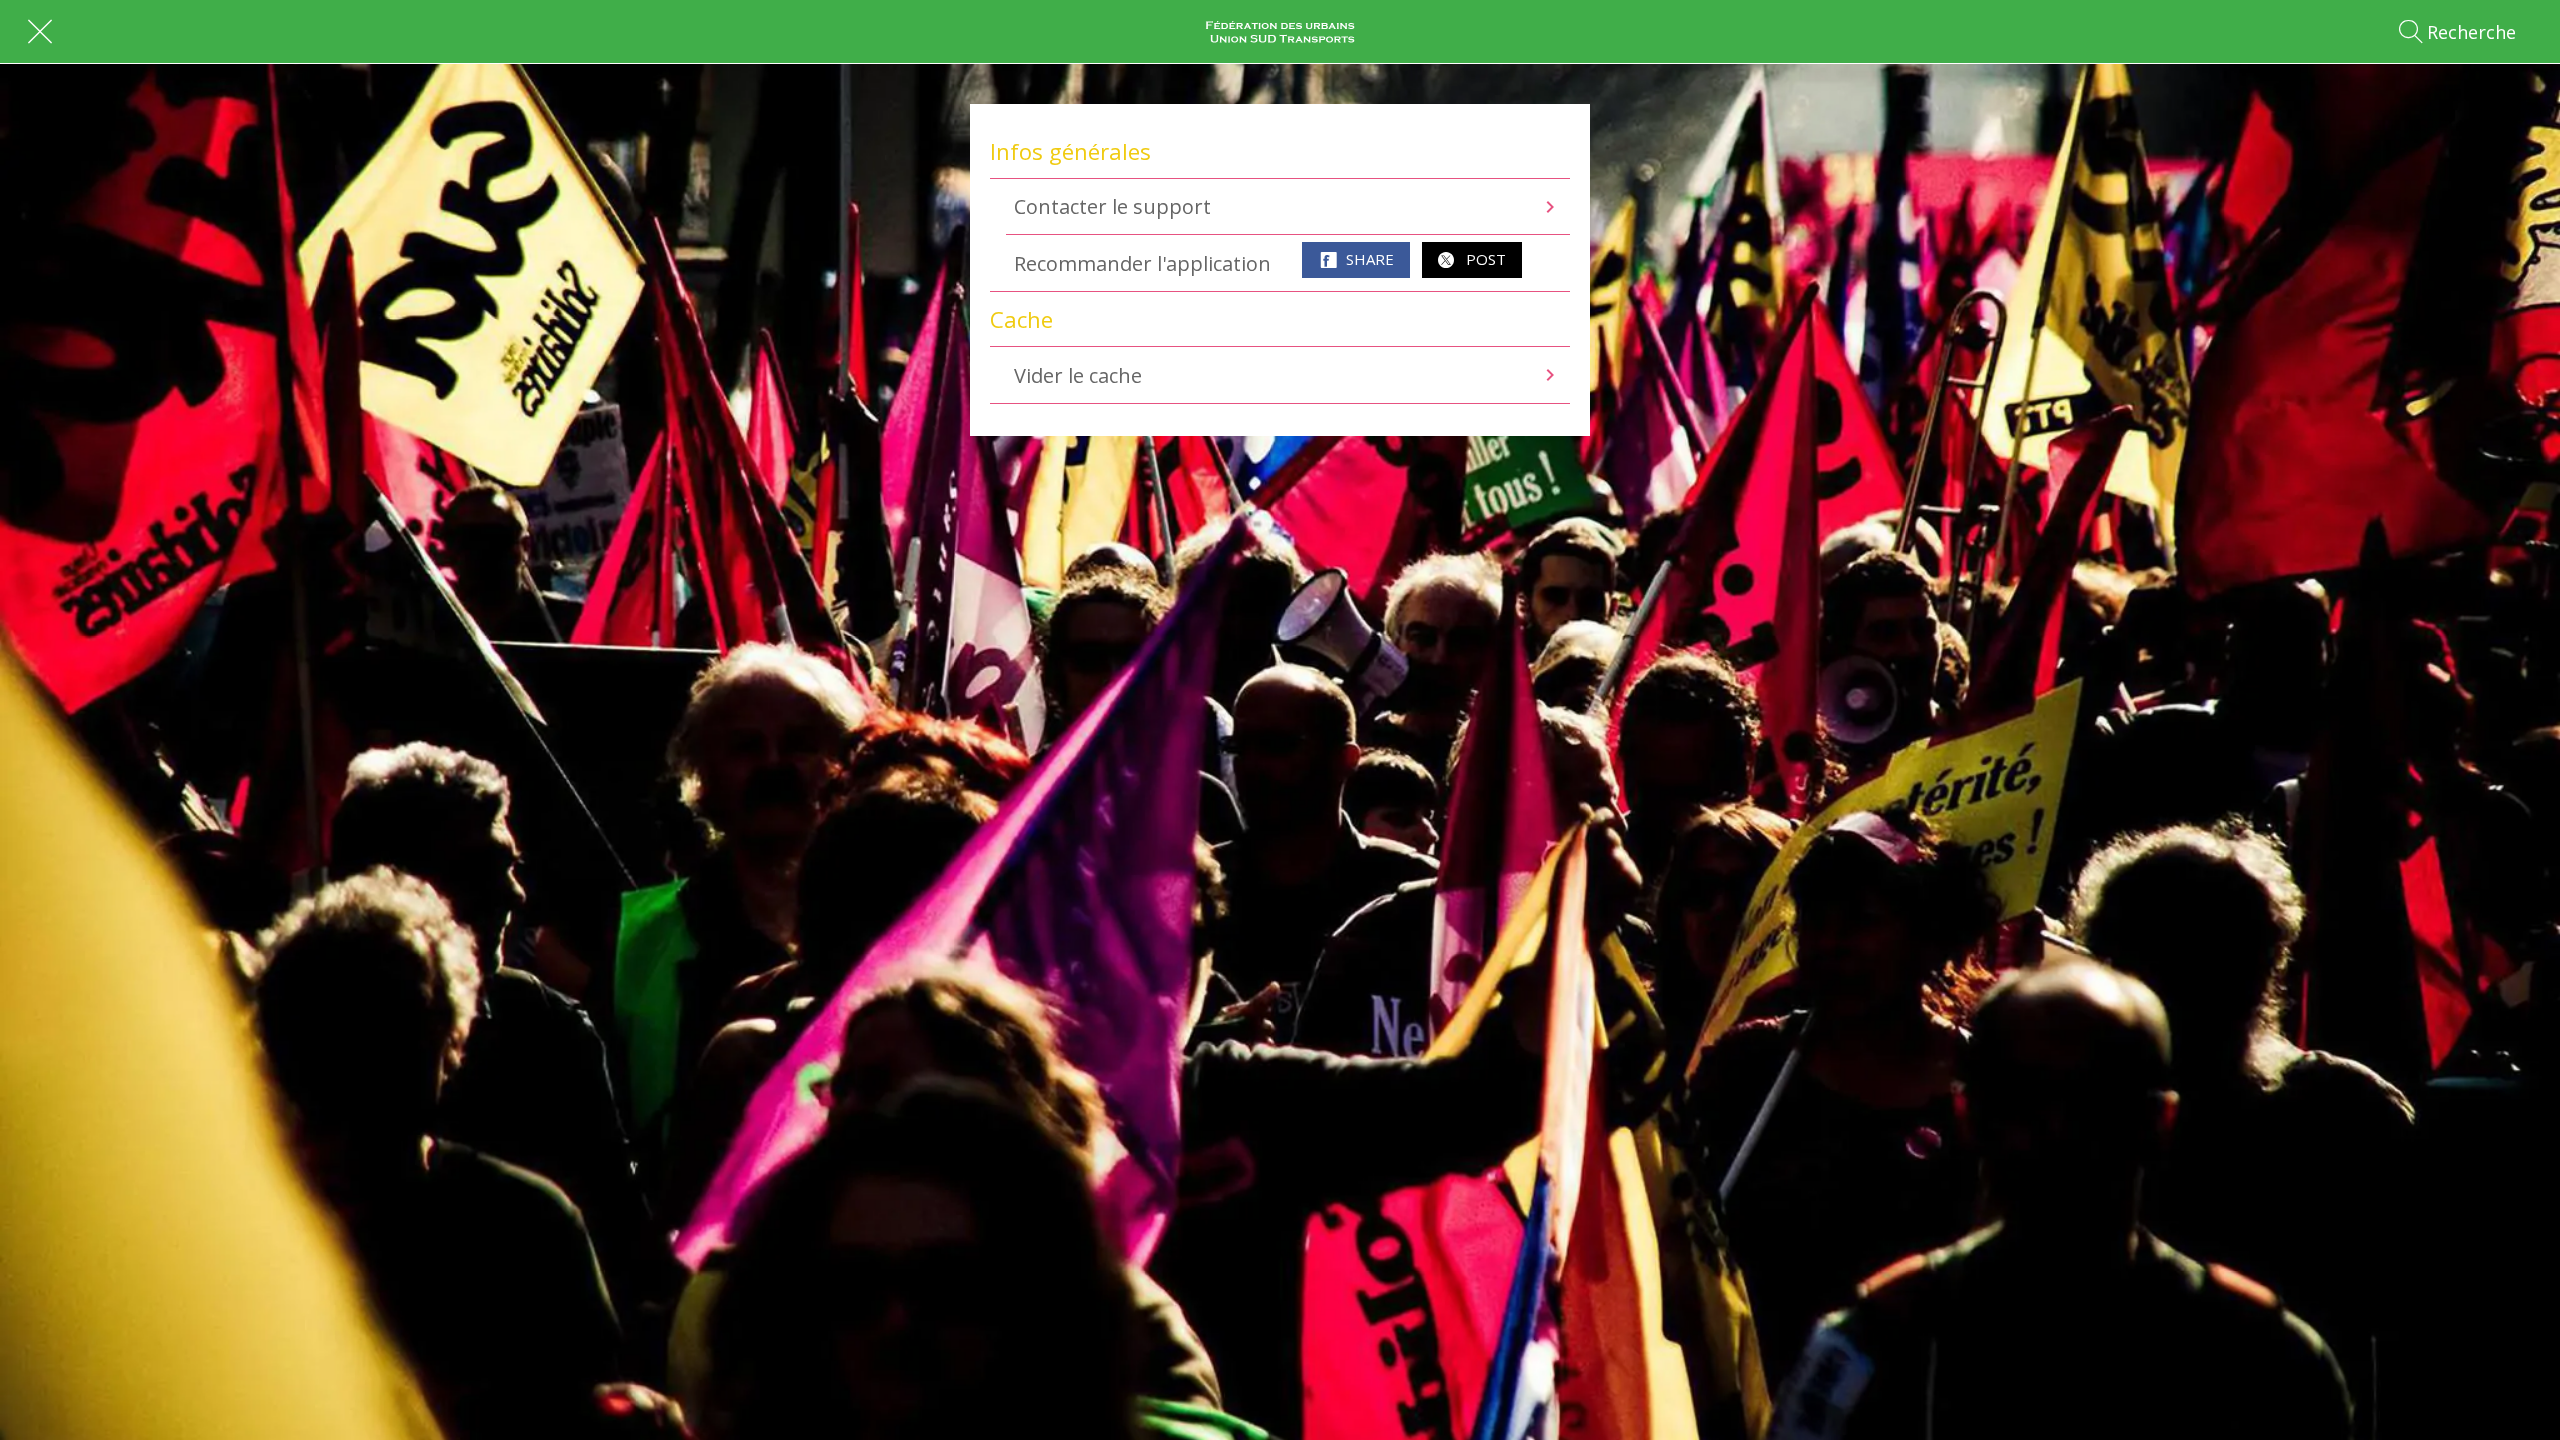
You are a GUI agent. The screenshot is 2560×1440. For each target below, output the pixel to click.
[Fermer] (40, 32)
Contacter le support (1112, 206)
